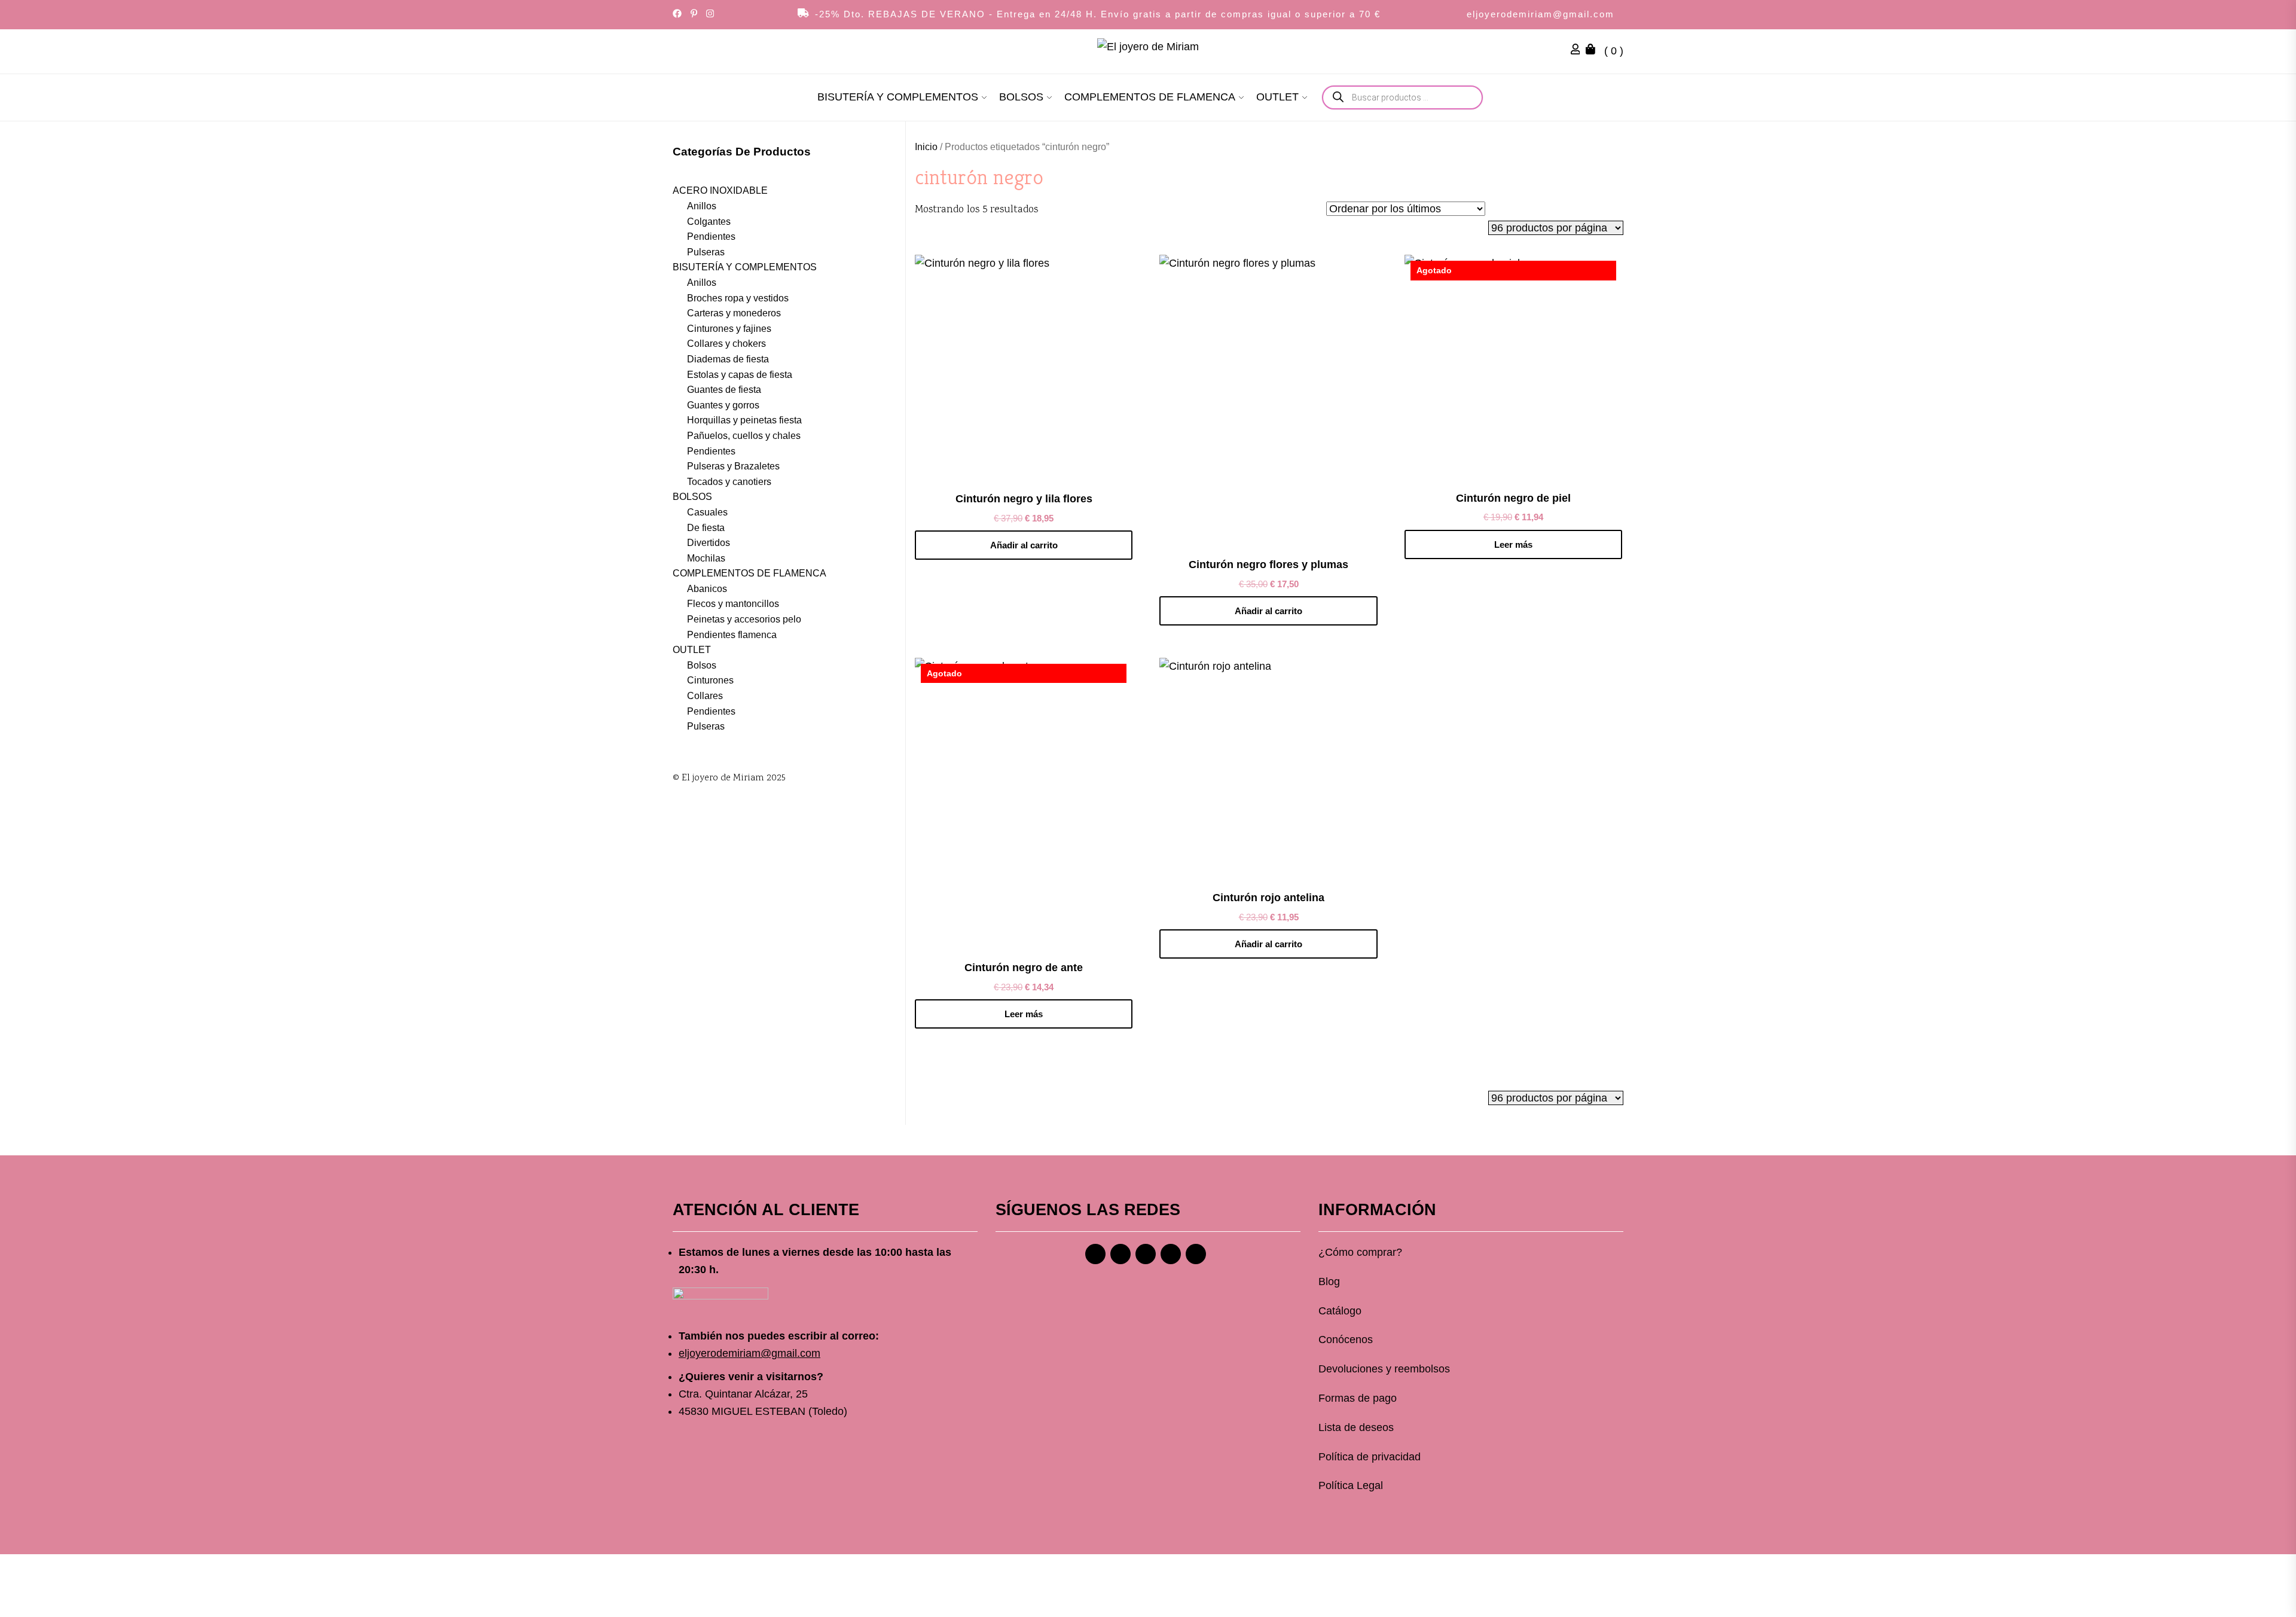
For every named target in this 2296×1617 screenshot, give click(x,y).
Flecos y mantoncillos (733, 604)
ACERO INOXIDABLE (720, 190)
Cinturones (710, 680)
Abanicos (707, 588)
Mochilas (706, 558)
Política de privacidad (1370, 1457)
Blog (1329, 1282)
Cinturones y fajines (729, 328)
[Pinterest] (1146, 1254)
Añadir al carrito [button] (1024, 545)
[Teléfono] (1171, 1254)
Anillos (702, 206)
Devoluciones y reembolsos (1384, 1369)
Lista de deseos (1356, 1427)
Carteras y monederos (734, 313)
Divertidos (709, 543)
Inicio (926, 147)
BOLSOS (1021, 97)
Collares (705, 696)
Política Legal (1351, 1485)
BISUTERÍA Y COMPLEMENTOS (898, 97)
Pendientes (711, 237)
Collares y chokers (726, 344)
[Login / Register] (1578, 51)
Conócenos (1346, 1340)
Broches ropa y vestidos (738, 298)
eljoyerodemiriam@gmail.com (1541, 14)
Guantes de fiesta (724, 390)
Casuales (707, 512)
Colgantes (709, 221)
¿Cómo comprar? (1360, 1252)
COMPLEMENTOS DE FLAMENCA (1150, 97)
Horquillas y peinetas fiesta (744, 420)
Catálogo (1340, 1311)
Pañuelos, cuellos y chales (744, 436)
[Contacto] (1196, 1254)
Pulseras (706, 251)
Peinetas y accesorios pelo (744, 619)
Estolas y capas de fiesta (740, 374)
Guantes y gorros (723, 405)
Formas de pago (1358, 1398)
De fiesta (706, 527)
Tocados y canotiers (729, 481)
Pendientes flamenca (732, 634)
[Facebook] (1095, 1254)
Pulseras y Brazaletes (733, 466)
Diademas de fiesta (728, 359)
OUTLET (1277, 97)
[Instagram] (1120, 1254)
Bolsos (702, 665)
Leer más (1513, 544)
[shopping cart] (1593, 51)
